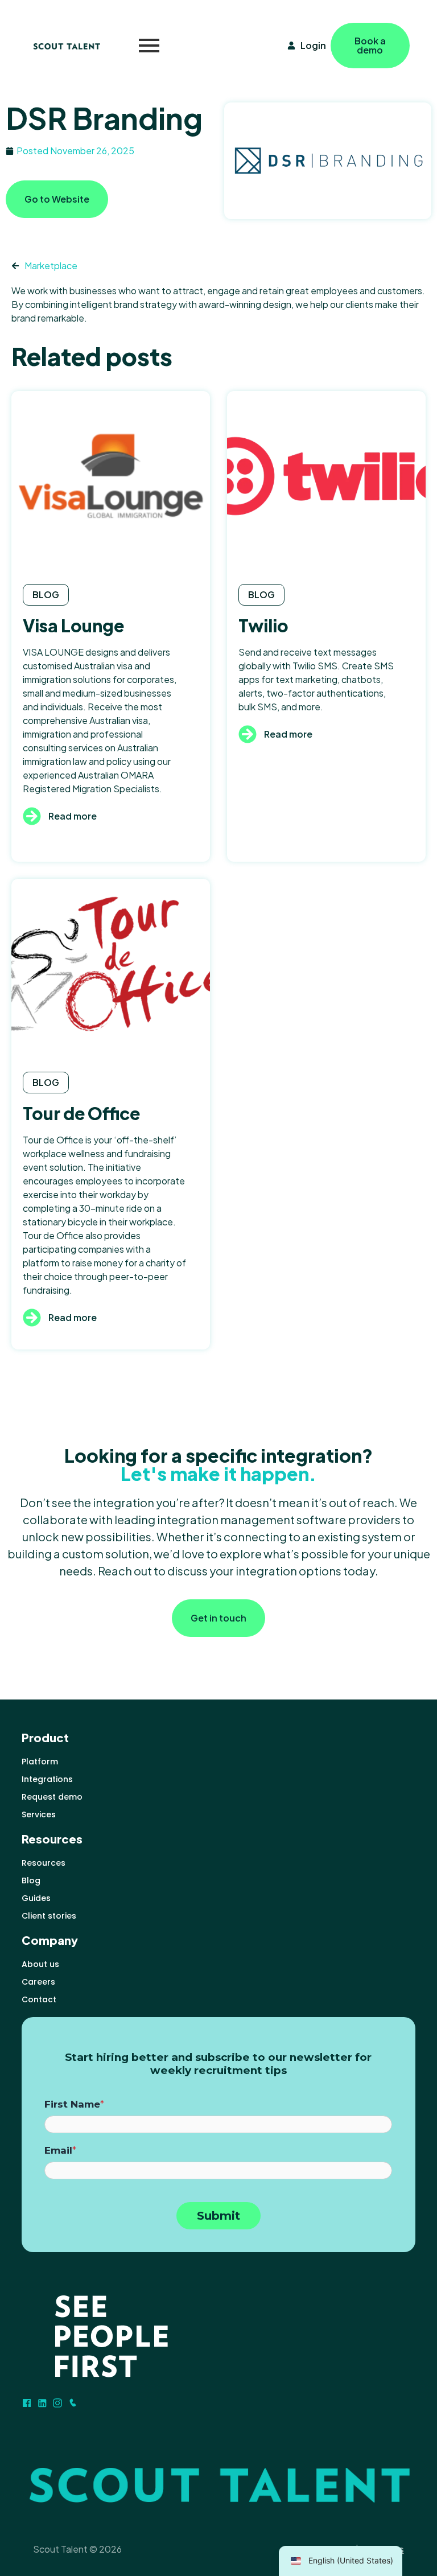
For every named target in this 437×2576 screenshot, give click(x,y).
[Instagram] (57, 2403)
